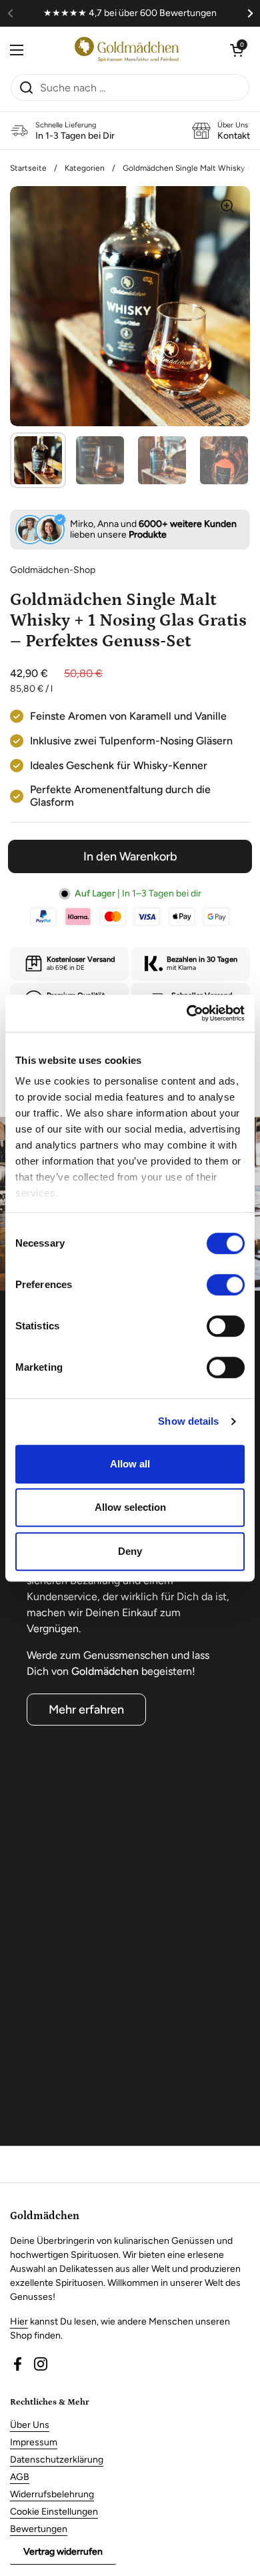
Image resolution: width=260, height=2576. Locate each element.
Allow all (130, 1464)
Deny (130, 1551)
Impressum (34, 2442)
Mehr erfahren (86, 1710)
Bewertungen (39, 2529)
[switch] (226, 1285)
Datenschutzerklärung (57, 2460)
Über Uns (30, 2425)
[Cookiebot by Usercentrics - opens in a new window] (187, 1013)
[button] (237, 50)
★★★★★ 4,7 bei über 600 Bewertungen (130, 13)
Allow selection (130, 1507)
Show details (188, 1421)
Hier (19, 2322)
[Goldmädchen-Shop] (127, 50)
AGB (20, 2477)
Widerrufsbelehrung (52, 2494)
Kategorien (85, 168)
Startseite (28, 168)
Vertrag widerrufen (63, 2552)
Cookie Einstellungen (54, 2512)
